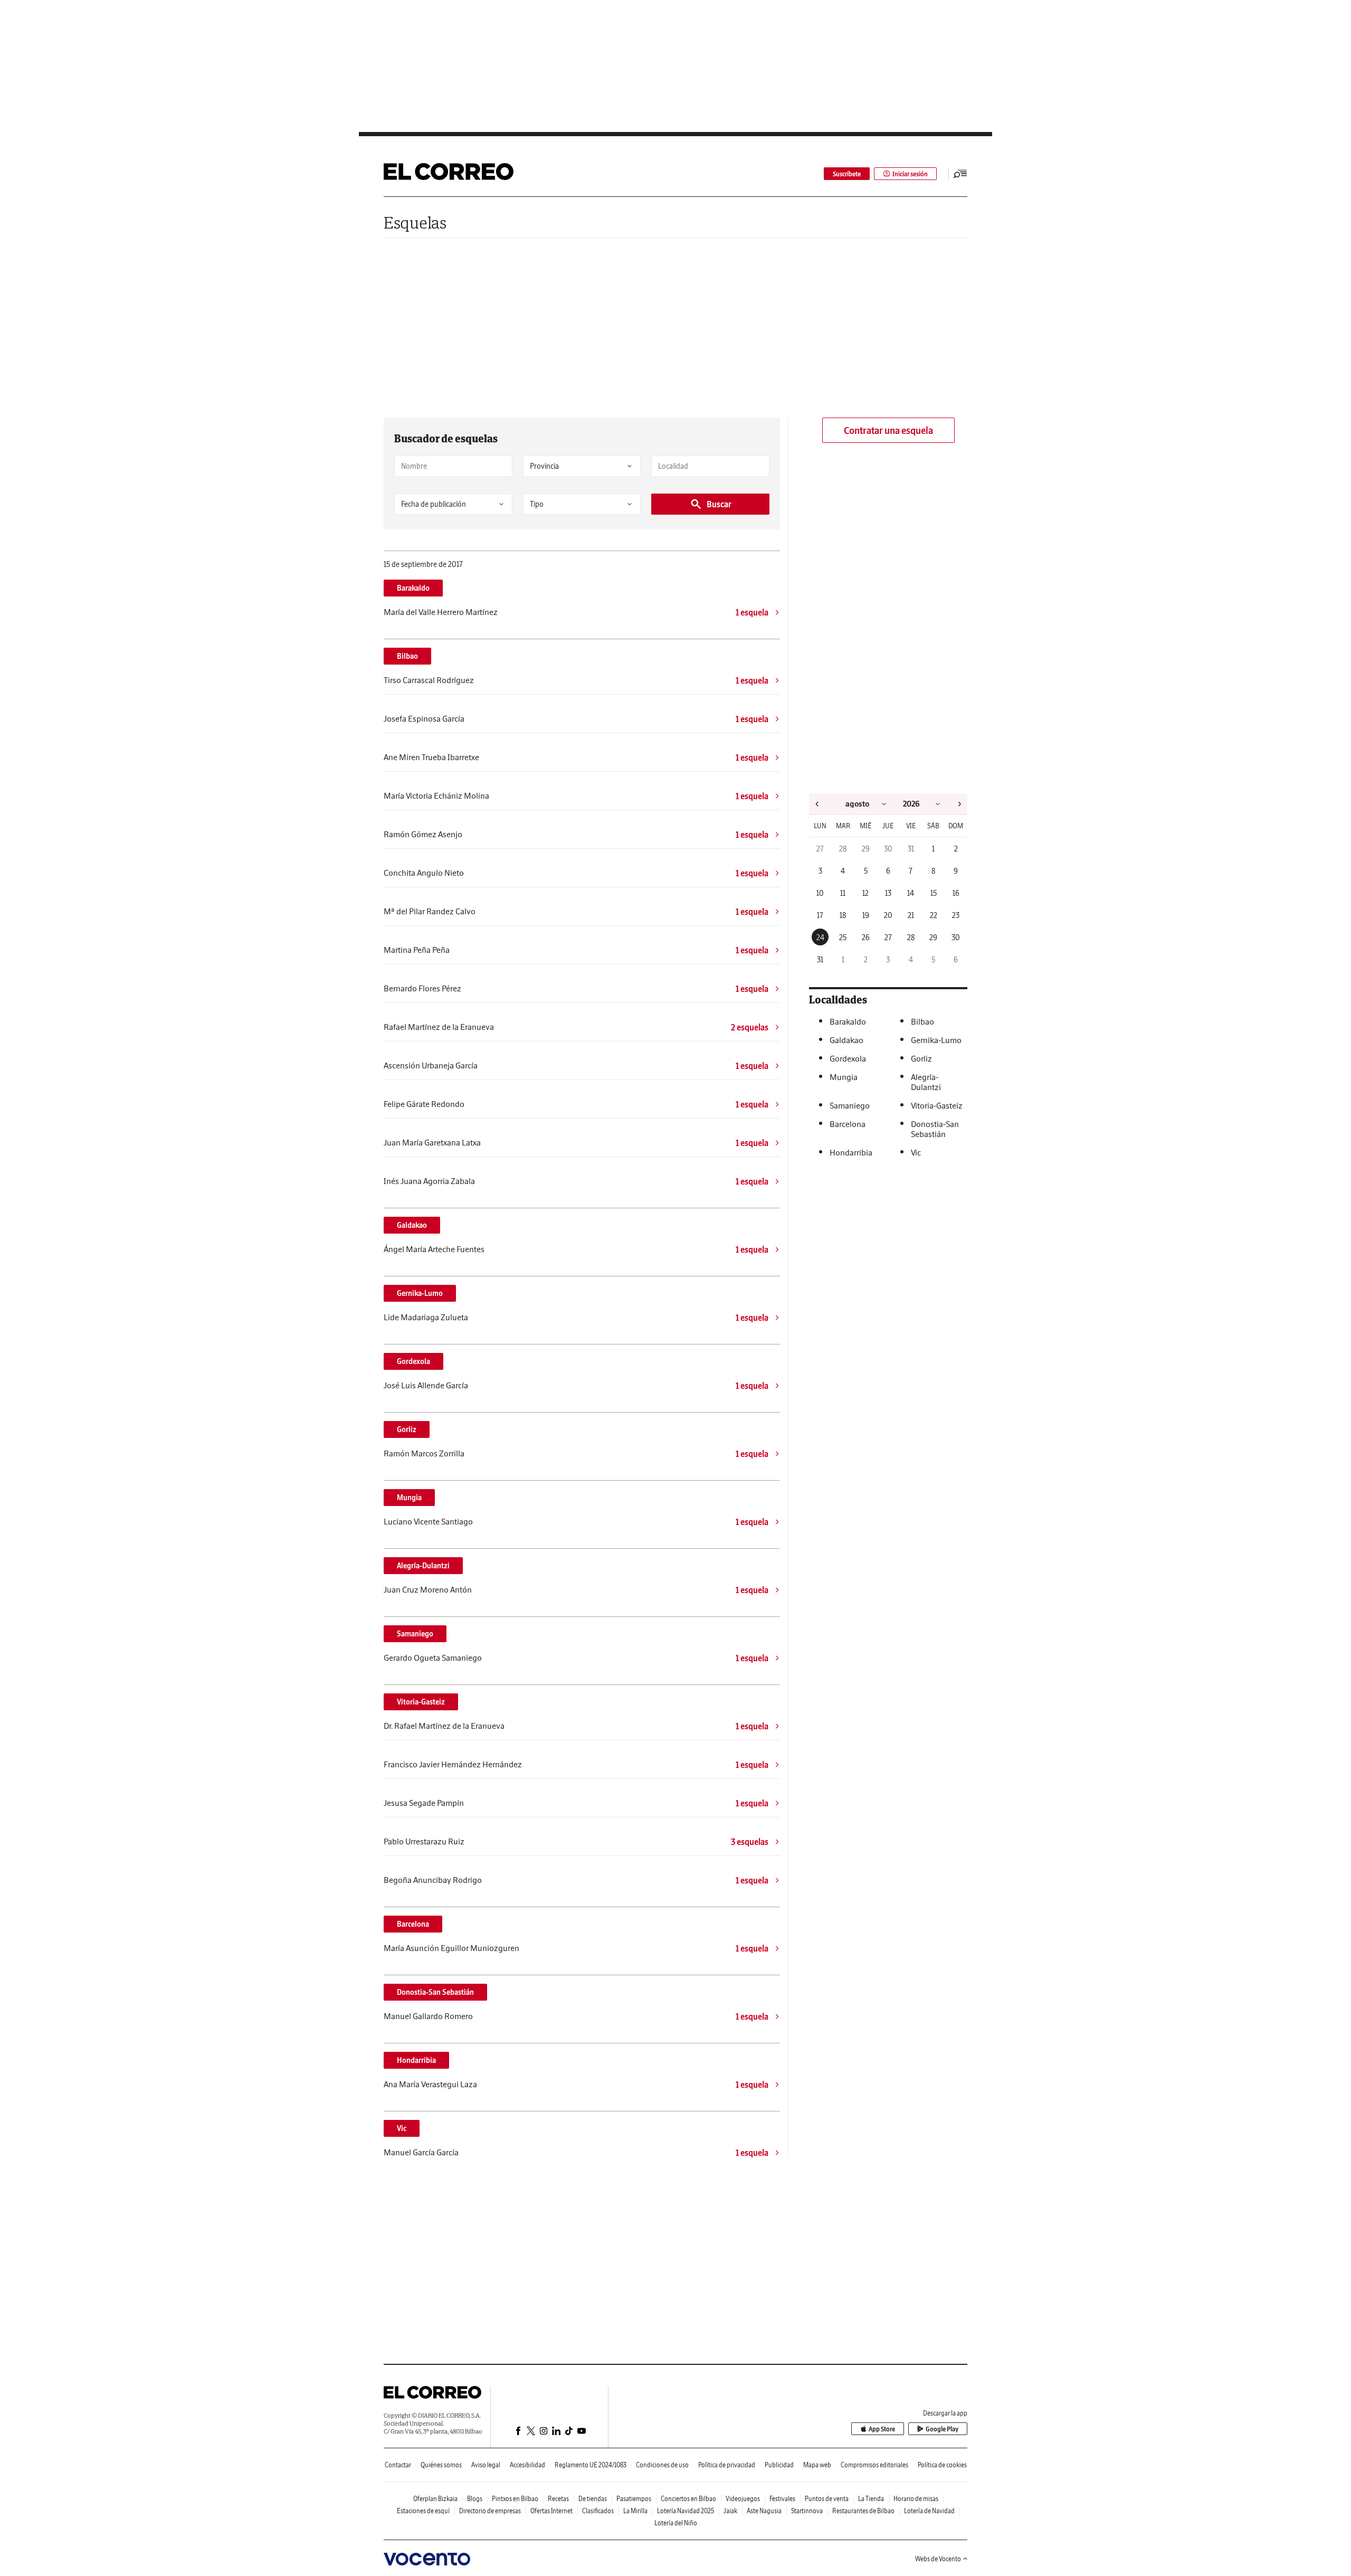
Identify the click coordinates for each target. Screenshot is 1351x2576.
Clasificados (598, 2511)
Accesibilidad (527, 2465)
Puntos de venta (827, 2499)
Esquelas (415, 222)
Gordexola (413, 1361)
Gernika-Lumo (420, 1293)
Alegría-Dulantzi (423, 1566)
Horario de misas (916, 2499)
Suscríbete (847, 174)
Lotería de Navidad (929, 2511)
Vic (402, 2128)
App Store (882, 2429)
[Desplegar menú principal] (960, 174)
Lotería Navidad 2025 (686, 2511)
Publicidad (779, 2465)
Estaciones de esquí (423, 2511)
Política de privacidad (727, 2465)
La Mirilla (635, 2511)
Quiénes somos (441, 2465)
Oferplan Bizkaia (435, 2499)
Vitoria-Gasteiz (421, 1702)
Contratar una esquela (888, 430)
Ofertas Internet (551, 2511)
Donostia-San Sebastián (435, 1992)
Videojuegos (743, 2499)
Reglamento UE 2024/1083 (591, 2465)
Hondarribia (416, 2060)
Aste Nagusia (764, 2511)
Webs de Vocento (938, 2559)
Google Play (942, 2429)
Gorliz (407, 1429)
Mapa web (817, 2465)
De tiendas (593, 2499)
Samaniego (415, 1634)
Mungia (409, 1498)
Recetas (558, 2499)
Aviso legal (486, 2465)
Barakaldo (413, 588)
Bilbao (407, 656)
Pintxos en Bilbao (515, 2499)
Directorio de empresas (490, 2511)
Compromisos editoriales (874, 2465)
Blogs (475, 2499)
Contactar (398, 2465)
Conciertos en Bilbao (688, 2499)
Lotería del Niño (676, 2523)
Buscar (719, 504)
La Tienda (871, 2499)
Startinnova (807, 2511)
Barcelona (413, 1924)
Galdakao (412, 1225)
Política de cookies (942, 2465)
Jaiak (730, 2511)
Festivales (782, 2499)
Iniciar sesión (910, 174)
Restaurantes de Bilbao (863, 2511)
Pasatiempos (634, 2499)
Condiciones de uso (662, 2465)
